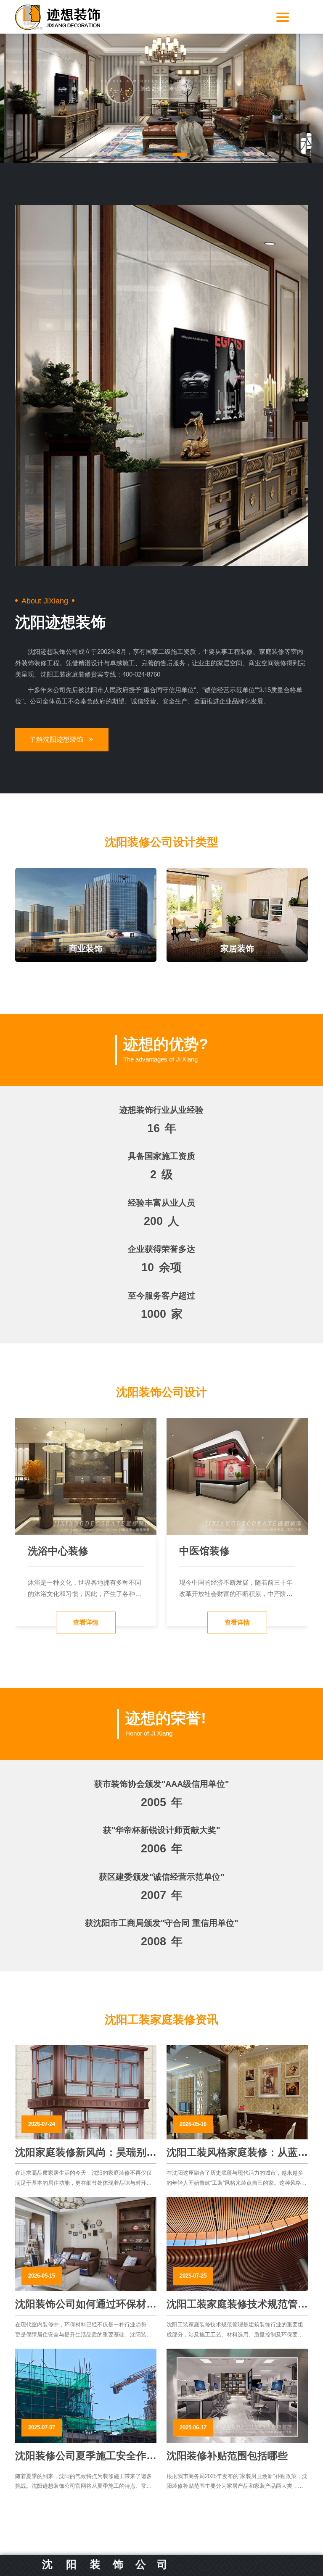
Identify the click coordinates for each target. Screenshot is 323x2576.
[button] (144, 155)
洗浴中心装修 (58, 1551)
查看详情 (86, 1622)
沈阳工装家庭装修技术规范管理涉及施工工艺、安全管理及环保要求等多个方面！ (237, 2305)
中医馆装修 (204, 1551)
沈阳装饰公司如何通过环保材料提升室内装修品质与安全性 (86, 2305)
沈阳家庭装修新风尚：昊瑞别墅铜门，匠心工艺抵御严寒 (86, 2153)
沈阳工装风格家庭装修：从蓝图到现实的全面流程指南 (237, 2153)
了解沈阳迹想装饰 (56, 739)
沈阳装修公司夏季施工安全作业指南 (86, 2456)
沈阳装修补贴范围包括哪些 (227, 2456)
